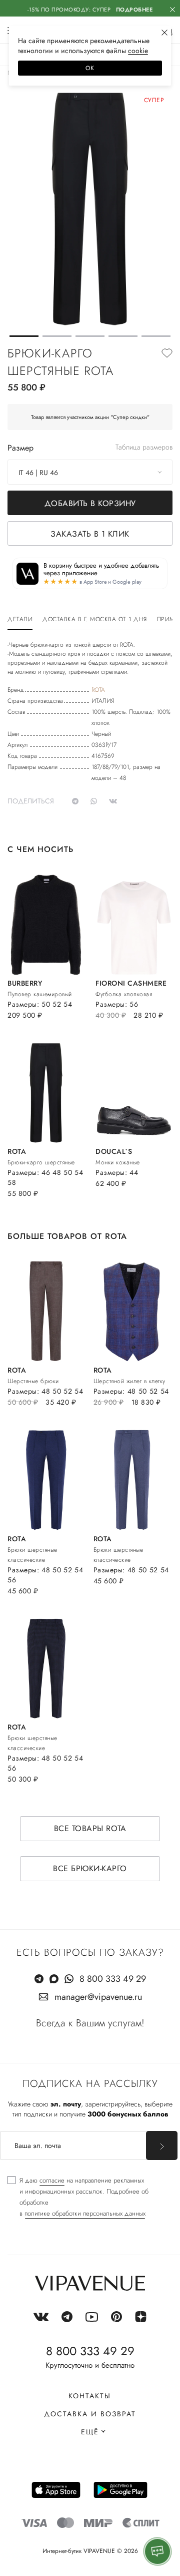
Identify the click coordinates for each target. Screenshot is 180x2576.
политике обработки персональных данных (85, 2213)
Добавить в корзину (90, 503)
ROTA (98, 690)
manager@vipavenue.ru (98, 1997)
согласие (52, 2180)
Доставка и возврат (90, 2414)
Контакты (90, 2396)
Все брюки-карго (90, 1868)
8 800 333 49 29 (113, 1979)
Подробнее (134, 10)
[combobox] (90, 472)
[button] (24, 336)
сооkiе (138, 51)
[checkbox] (90, 2197)
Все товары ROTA (90, 1828)
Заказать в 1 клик (90, 534)
